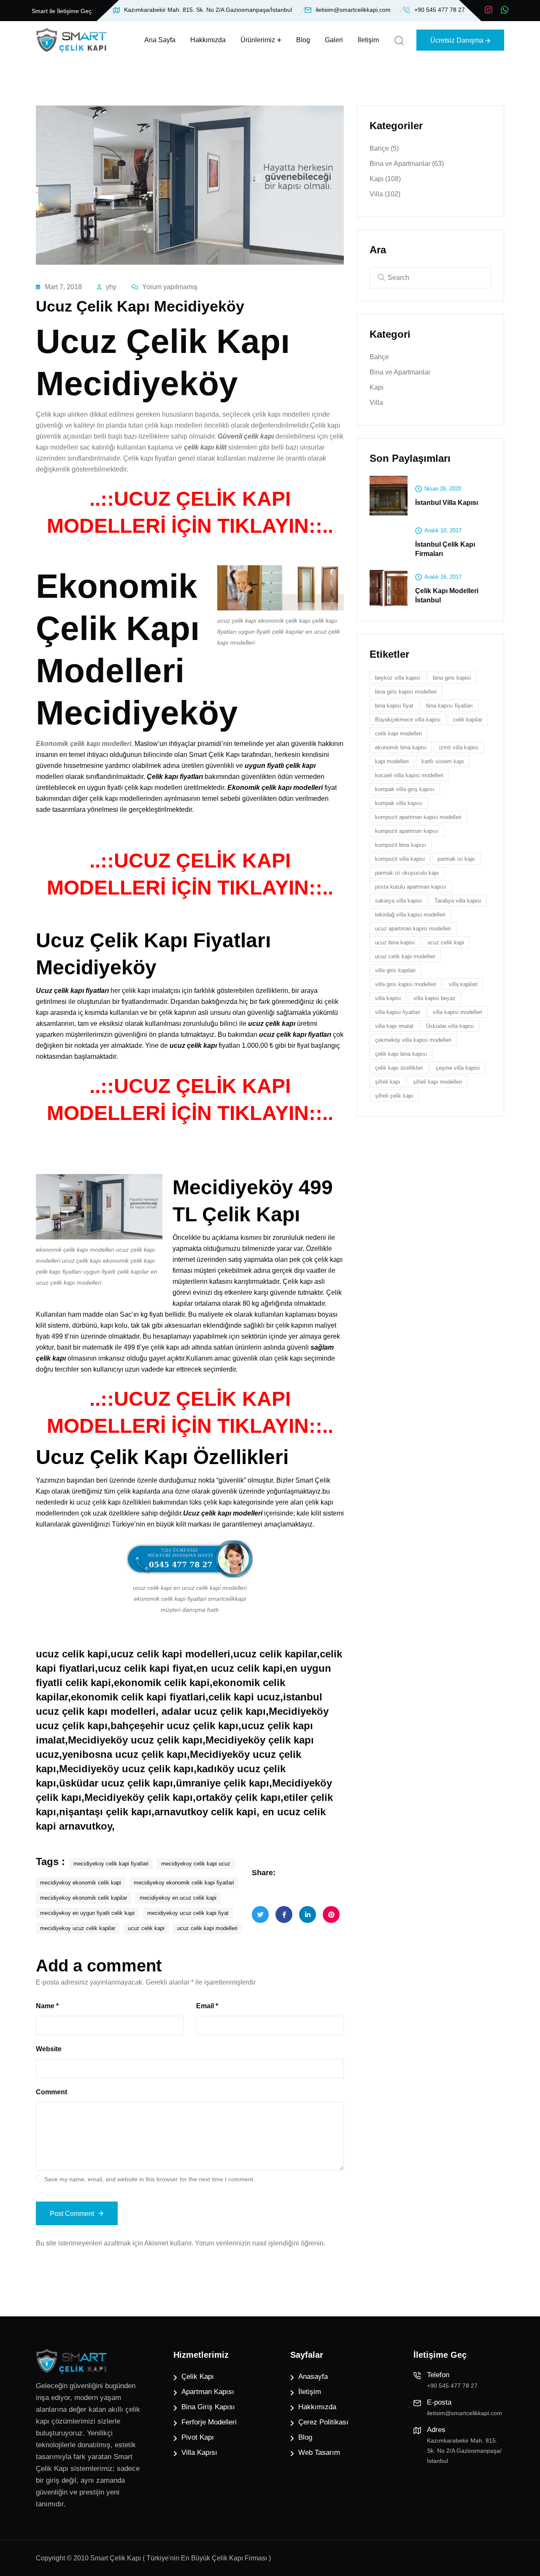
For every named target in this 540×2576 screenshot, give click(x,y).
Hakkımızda (208, 40)
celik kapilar (468, 720)
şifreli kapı (388, 1082)
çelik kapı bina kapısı (401, 1054)
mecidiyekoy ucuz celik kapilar (78, 1928)
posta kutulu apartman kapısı (411, 887)
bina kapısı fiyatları (450, 706)
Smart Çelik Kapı (214, 755)
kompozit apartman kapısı (407, 831)
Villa (385, 194)
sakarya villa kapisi (398, 901)
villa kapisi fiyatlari (398, 1012)
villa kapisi (388, 998)
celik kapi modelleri (398, 733)
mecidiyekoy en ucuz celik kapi (178, 1898)
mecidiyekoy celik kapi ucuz (196, 1864)
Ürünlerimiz (258, 40)
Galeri (334, 40)
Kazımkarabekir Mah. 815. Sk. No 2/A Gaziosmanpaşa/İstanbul (208, 10)
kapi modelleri (392, 761)
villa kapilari (463, 984)
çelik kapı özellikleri (399, 1068)
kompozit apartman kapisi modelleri (418, 817)
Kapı (385, 179)
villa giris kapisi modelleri (406, 984)
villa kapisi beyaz (435, 998)
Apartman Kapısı (208, 2392)
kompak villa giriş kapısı (405, 789)
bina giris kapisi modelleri (406, 692)
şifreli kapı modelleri (437, 1082)
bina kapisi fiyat (394, 706)
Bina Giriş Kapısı (208, 2407)
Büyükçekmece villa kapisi (408, 720)
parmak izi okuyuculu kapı (407, 873)
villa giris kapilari (395, 970)
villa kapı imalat (394, 1026)
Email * (207, 2006)
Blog (303, 40)
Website (49, 2049)
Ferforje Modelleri (209, 2422)
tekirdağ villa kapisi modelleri (410, 915)
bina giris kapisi (452, 678)
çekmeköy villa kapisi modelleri (413, 1040)
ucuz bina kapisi (395, 942)
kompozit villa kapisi (400, 859)
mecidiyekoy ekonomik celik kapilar (84, 1898)
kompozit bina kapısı (401, 845)
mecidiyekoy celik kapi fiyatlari (111, 1864)
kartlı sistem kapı (443, 761)
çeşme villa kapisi (458, 1068)
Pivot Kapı (198, 2437)
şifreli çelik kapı (394, 1096)
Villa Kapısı (199, 2453)
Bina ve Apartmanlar (407, 164)
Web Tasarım (319, 2453)
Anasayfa (313, 2377)
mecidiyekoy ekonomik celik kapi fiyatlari (184, 1883)
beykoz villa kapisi (398, 678)
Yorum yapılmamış (170, 287)
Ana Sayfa (160, 40)
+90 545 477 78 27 (440, 10)
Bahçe (384, 148)
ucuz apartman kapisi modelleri (413, 929)
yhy (111, 287)
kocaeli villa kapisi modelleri (409, 775)
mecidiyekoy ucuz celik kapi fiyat (188, 1913)
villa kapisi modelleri (458, 1012)
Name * (47, 2006)
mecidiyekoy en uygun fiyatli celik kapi (87, 1913)
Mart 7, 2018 (63, 287)
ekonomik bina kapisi (401, 747)
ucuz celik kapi (146, 1928)
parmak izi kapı (456, 859)
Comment (51, 2092)
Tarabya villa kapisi (458, 901)
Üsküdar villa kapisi (450, 1026)
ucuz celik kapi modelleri (207, 1928)
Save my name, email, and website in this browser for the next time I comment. (150, 2179)
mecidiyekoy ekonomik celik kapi (81, 1883)
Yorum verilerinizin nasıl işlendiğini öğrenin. (260, 2243)
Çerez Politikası (323, 2422)
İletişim (368, 40)
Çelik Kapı (198, 2377)
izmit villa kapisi (459, 747)
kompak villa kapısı (399, 803)
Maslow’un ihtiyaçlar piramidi (178, 744)
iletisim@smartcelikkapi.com (353, 10)
